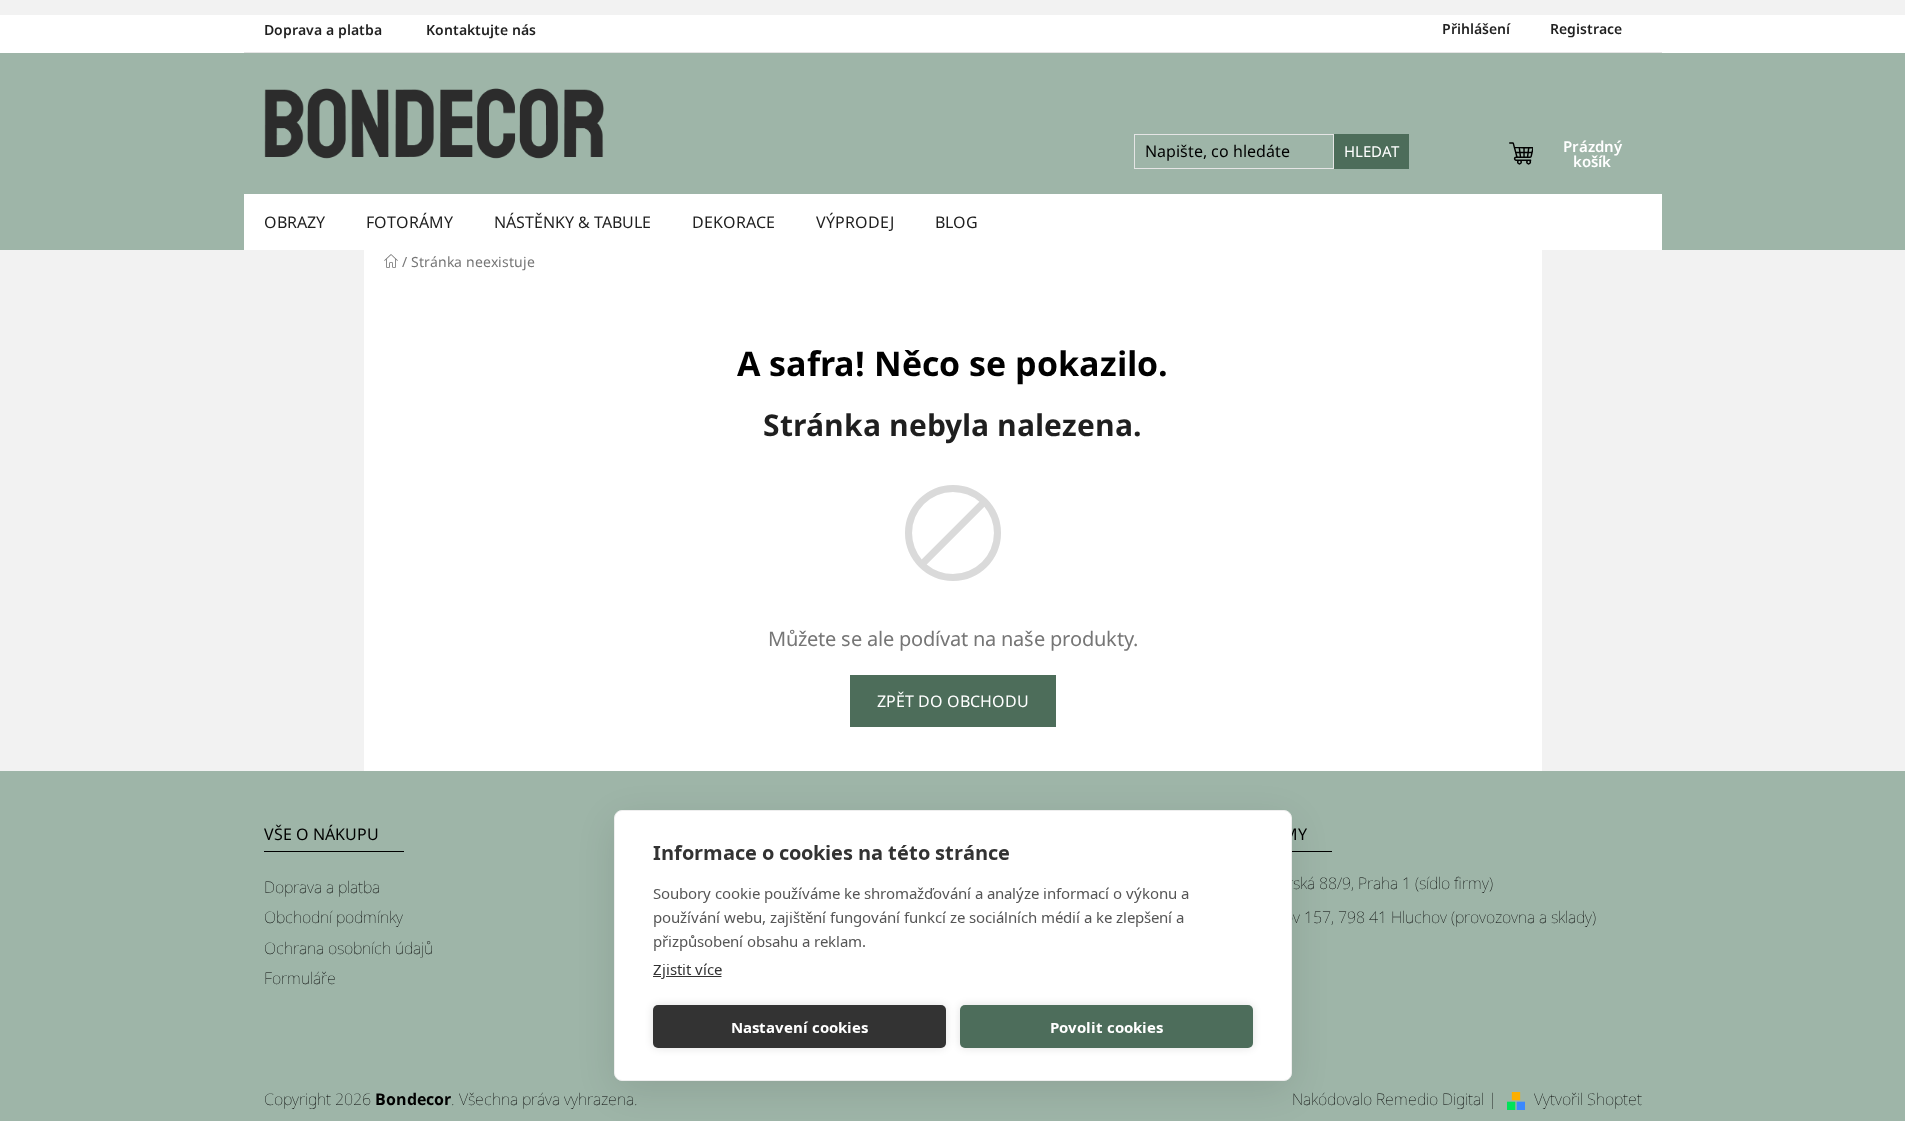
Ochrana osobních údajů (348, 948)
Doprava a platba (323, 29)
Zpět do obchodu (953, 701)
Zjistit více (687, 969)
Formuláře (300, 978)
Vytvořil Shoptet (1588, 1099)
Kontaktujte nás (481, 29)
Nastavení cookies (799, 1027)
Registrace (1586, 28)
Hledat (1371, 151)
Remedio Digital (1430, 1099)
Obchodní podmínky (333, 917)
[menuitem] (294, 222)
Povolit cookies (1106, 1027)
